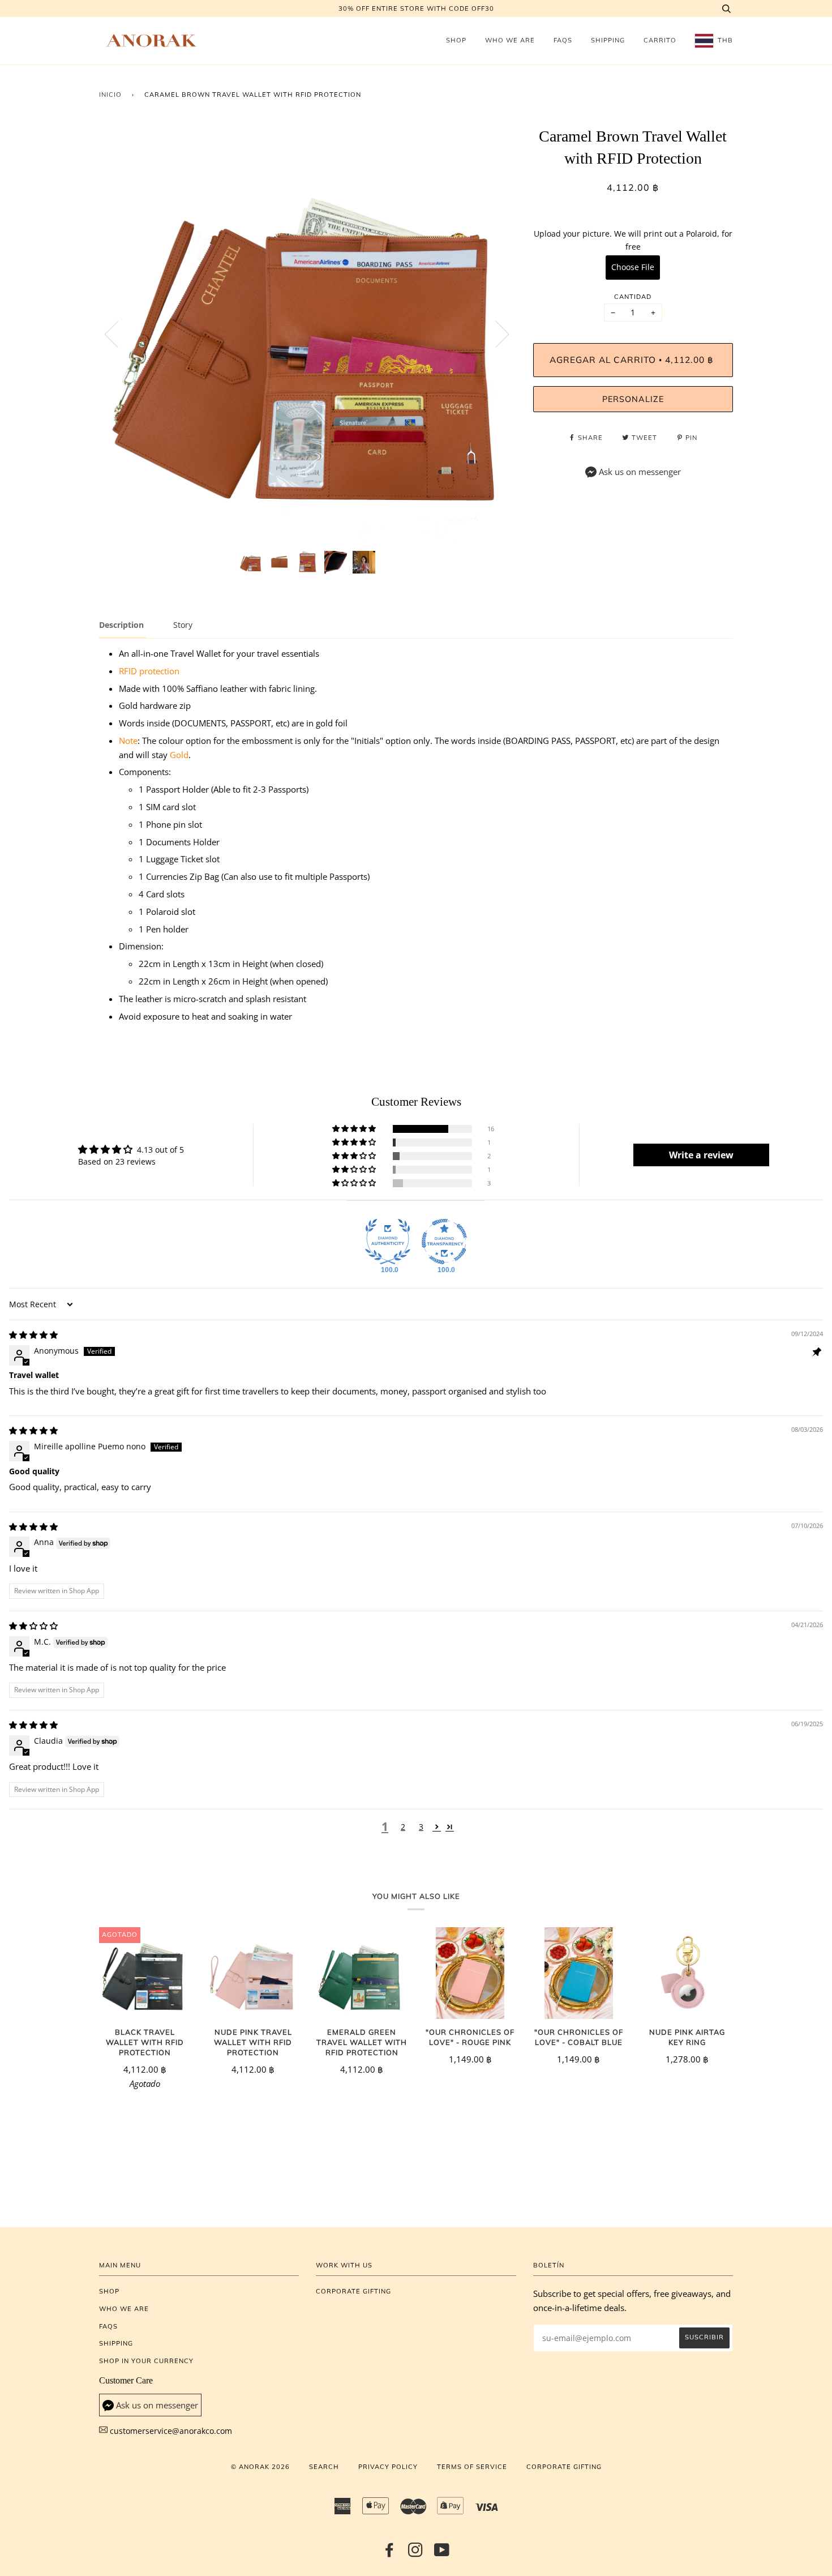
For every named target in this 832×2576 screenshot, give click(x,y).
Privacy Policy (388, 2467)
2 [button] (403, 1827)
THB (724, 40)
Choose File (633, 267)
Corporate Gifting (353, 2291)
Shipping (608, 40)
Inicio (110, 95)
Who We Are (510, 40)
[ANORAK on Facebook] (390, 2553)
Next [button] (496, 333)
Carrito (660, 40)
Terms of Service (472, 2467)
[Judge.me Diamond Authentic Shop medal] (388, 1242)
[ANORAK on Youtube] (442, 2553)
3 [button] (421, 1827)
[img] (33, 1335)
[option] (308, 334)
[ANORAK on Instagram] (416, 2553)
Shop (456, 40)
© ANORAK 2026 (260, 2467)
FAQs (563, 40)
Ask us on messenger (640, 472)
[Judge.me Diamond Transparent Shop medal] (444, 1242)
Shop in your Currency (146, 2361)
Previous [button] (118, 333)
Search (324, 2467)
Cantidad (633, 297)
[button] (355, 1129)
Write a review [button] (701, 1155)
